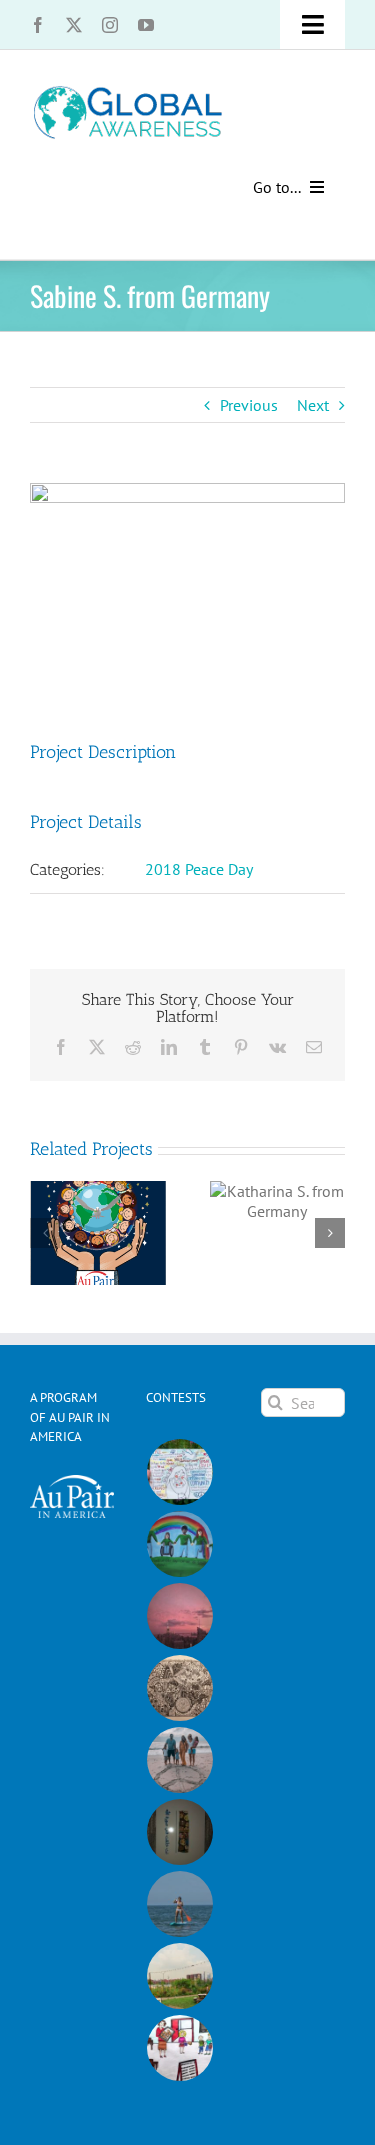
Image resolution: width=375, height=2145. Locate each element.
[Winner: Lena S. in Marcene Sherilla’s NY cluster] (180, 1472)
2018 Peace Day (199, 869)
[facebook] (38, 25)
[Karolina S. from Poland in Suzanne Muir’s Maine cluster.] (180, 2048)
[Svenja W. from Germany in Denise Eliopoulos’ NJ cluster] (180, 1688)
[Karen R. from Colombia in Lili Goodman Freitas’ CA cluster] (180, 1616)
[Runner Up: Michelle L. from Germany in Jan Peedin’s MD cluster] (180, 1544)
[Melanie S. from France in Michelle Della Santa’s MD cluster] (180, 1904)
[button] (45, 1233)
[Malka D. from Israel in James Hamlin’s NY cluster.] (180, 1832)
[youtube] (146, 25)
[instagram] (110, 25)
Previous (249, 405)
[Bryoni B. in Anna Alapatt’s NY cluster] (180, 1976)
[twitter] (74, 25)
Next (313, 405)
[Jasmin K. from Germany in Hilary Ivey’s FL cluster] (180, 1760)
